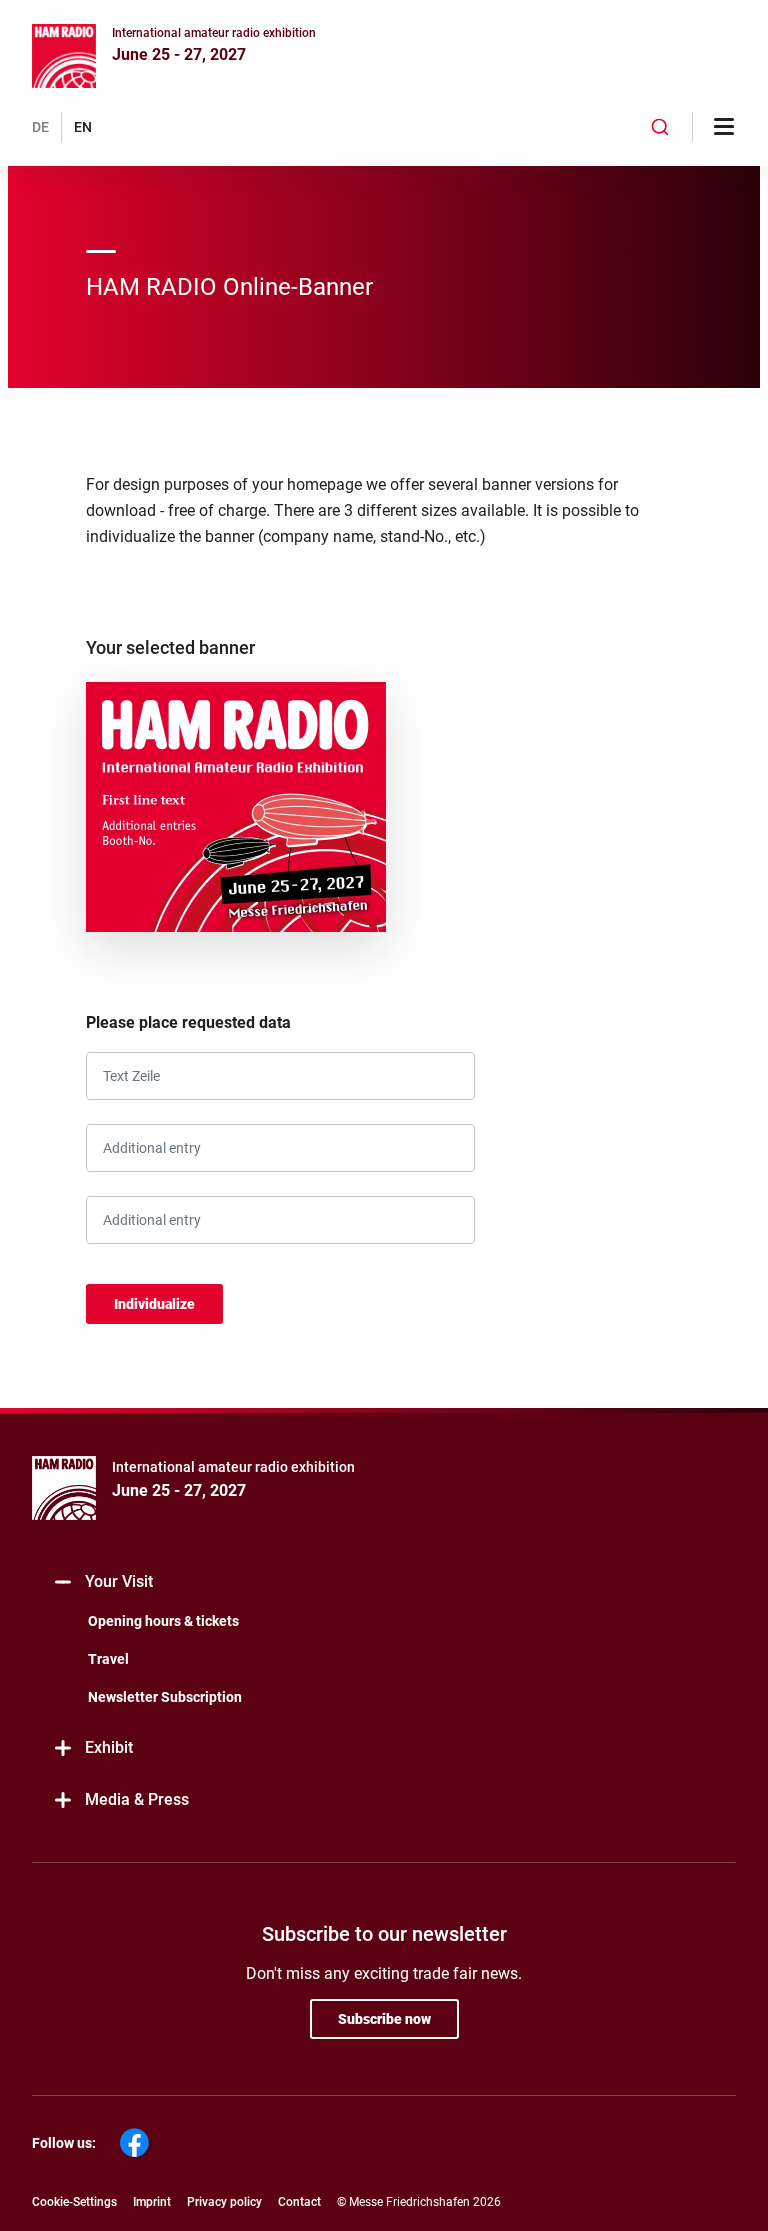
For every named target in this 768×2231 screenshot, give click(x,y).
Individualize (154, 1304)
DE (40, 127)
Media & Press (137, 1799)
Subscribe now (384, 2019)
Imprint (152, 2202)
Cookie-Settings (74, 2202)
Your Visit (119, 1581)
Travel (108, 1659)
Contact (299, 2202)
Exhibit (109, 1747)
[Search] (660, 127)
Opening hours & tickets (163, 1621)
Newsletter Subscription (165, 1697)
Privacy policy (224, 2202)
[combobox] (660, 127)
